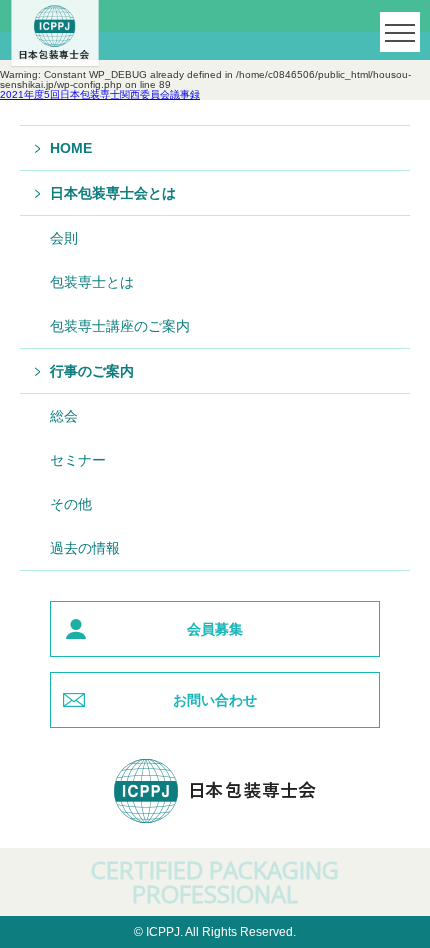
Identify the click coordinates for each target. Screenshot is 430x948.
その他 (71, 504)
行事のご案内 (92, 371)
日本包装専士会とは (113, 193)
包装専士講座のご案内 (120, 326)
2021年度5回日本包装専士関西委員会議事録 (100, 94)
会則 (64, 238)
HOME (71, 148)
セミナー (78, 460)
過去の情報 (85, 548)
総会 (64, 416)
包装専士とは (92, 282)
